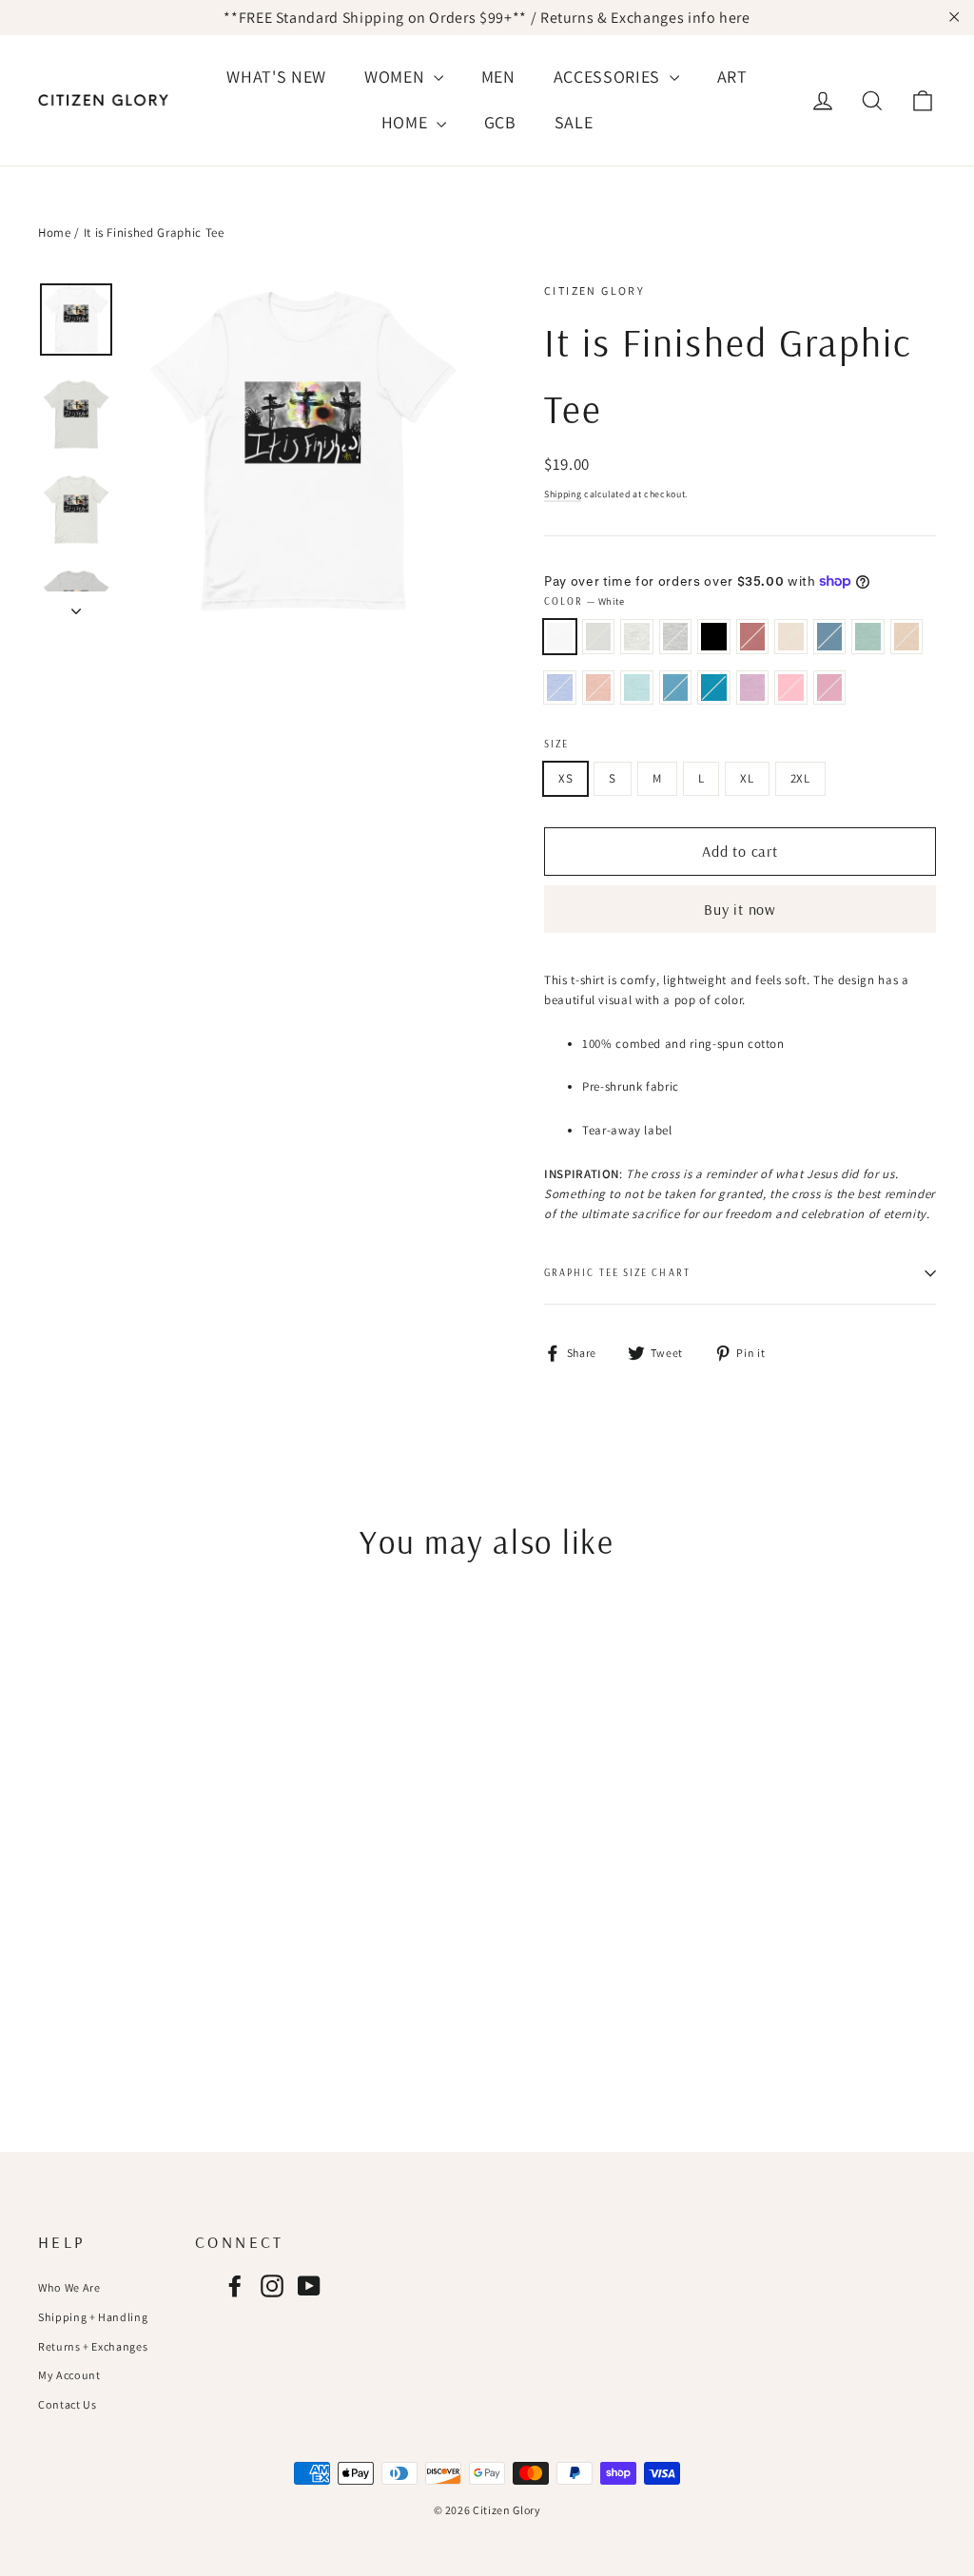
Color (584, 601)
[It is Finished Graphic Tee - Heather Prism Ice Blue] (50, 2007)
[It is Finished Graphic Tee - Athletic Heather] (121, 1967)
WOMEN (397, 77)
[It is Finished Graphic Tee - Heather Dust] (121, 1987)
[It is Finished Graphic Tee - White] (50, 1967)
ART (732, 77)
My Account (69, 2375)
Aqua (714, 688)
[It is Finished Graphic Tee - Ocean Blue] (74, 2007)
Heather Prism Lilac (753, 688)
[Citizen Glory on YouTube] (309, 2286)
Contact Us (68, 2404)
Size (556, 744)
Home (55, 232)
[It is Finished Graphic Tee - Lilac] (169, 2007)
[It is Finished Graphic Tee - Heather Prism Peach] (169, 1987)
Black (714, 637)
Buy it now (740, 909)
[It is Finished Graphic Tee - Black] (145, 1967)
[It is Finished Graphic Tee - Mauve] (169, 1967)
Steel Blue (830, 637)
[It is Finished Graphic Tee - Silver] (74, 1967)
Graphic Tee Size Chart (617, 1273)
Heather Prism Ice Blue (637, 688)
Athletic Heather (676, 637)
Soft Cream (791, 637)
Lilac (830, 688)
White (560, 637)
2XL (800, 778)
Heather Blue (560, 688)
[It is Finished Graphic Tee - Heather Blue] (145, 1987)
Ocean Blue (676, 688)
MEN (498, 77)
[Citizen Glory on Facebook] (235, 2286)
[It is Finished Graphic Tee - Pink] (145, 2007)
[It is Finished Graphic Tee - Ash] (97, 1967)
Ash (637, 637)
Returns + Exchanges (93, 2346)
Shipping (563, 494)
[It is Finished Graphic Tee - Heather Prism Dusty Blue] (97, 1987)
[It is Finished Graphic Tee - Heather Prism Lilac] (121, 2007)
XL (747, 778)
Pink (791, 688)
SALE (574, 122)
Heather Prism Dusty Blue (868, 637)
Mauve (753, 637)
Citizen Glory (594, 291)
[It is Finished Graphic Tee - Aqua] (97, 2007)
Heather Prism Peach (599, 688)
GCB (500, 122)
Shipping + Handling (93, 2317)
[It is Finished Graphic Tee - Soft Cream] (50, 1987)
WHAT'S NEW (276, 77)
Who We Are (69, 2287)
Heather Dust (907, 637)
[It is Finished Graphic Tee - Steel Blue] (74, 1987)
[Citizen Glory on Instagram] (272, 2286)
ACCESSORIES (609, 77)
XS (565, 778)
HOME (407, 122)
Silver (599, 637)
